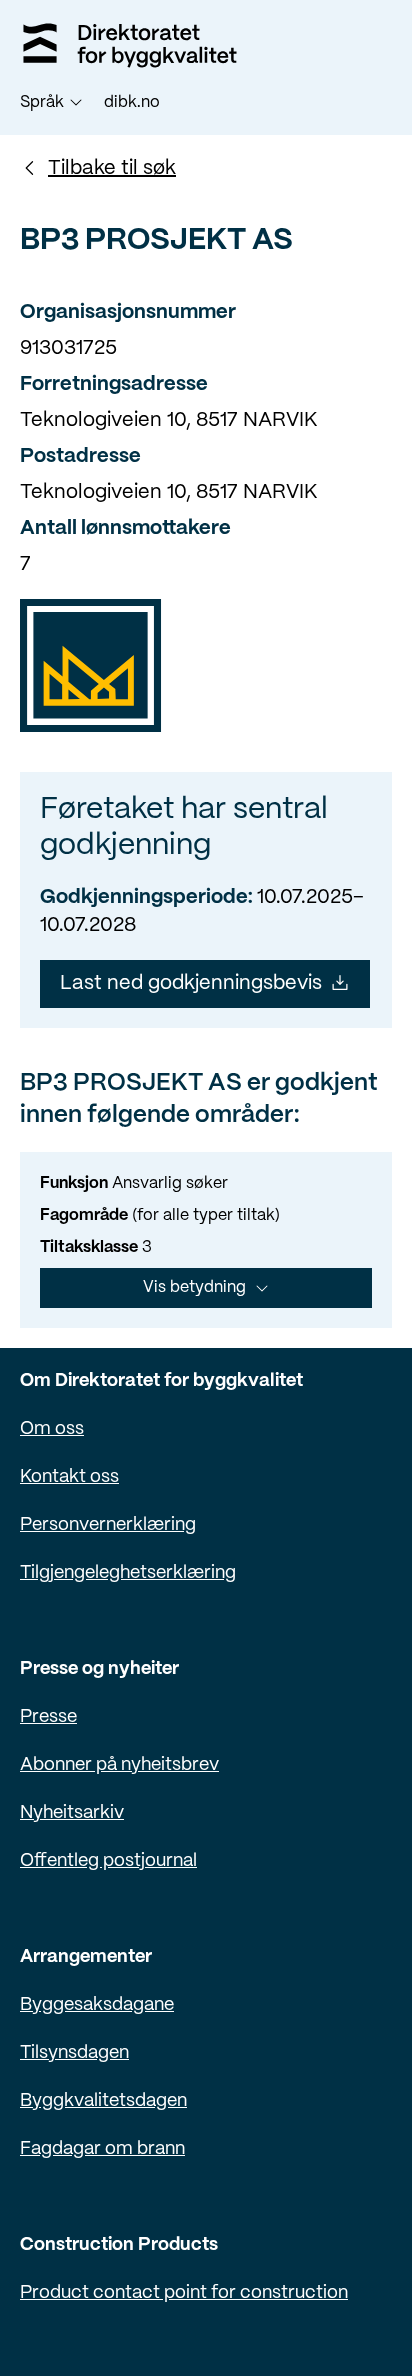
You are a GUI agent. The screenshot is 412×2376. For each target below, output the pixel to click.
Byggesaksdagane (97, 2005)
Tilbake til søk (112, 168)
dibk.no (132, 102)
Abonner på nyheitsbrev (119, 1765)
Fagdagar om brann (102, 2149)
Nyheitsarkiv (72, 1813)
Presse (48, 1717)
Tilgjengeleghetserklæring (128, 1573)
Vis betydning (194, 1287)
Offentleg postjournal (108, 1861)
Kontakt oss (69, 1477)
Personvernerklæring (108, 1525)
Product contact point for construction (184, 2293)
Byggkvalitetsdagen (103, 2101)
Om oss (52, 1429)
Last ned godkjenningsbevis (191, 983)
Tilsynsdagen (74, 2053)
